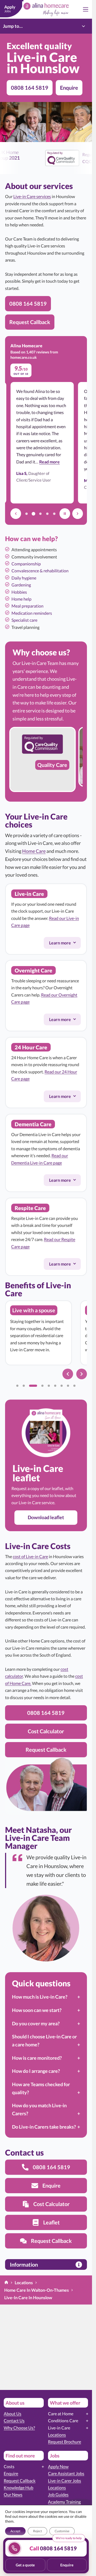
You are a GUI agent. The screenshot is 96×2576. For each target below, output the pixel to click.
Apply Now (58, 2466)
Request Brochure (65, 2442)
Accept (15, 2531)
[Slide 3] (33, 1386)
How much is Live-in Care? (40, 1997)
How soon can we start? (37, 2010)
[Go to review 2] (33, 514)
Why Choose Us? (19, 2428)
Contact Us (14, 2421)
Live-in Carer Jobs (65, 2481)
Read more (49, 462)
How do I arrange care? (36, 2071)
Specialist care (24, 620)
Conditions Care (63, 2421)
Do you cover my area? (36, 2023)
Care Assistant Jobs (66, 2473)
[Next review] (78, 514)
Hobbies (19, 592)
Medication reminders (32, 613)
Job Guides (58, 2494)
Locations (57, 2435)
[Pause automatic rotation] (65, 514)
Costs (9, 2466)
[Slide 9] (74, 1386)
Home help (21, 599)
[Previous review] (16, 514)
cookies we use (57, 2516)
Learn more (65, 944)
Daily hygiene (24, 578)
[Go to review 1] (26, 514)
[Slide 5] (49, 1386)
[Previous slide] (68, 1374)
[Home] (6, 2283)
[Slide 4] (42, 1386)
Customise (62, 2531)
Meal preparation (27, 606)
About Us (13, 2414)
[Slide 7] (62, 1386)
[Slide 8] (68, 1386)
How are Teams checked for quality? (41, 2088)
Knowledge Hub (19, 2488)
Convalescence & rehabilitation (40, 571)
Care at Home (61, 2414)
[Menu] (86, 9)
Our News (13, 2494)
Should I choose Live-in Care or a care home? (44, 2041)
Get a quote (25, 2565)
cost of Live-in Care (30, 1556)
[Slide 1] (17, 1386)
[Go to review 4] (47, 514)
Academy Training (64, 2502)
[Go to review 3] (40, 514)
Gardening (21, 585)
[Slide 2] (24, 1386)
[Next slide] (82, 1374)
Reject (37, 2531)
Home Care (34, 851)
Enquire (11, 2473)
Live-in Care (59, 2428)
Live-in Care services (32, 196)
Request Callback (20, 2481)
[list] (46, 762)
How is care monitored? (37, 2058)
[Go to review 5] (54, 514)
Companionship (26, 564)
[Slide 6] (55, 1386)
